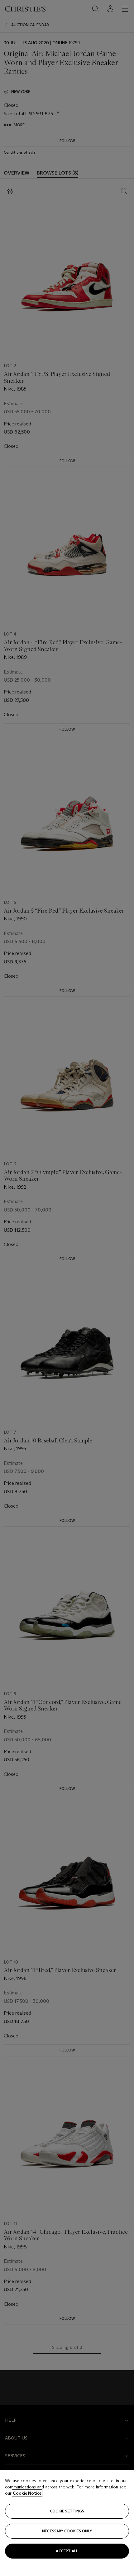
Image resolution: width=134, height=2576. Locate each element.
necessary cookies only (67, 2531)
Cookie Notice (27, 2493)
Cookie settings (67, 2511)
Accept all (67, 2551)
